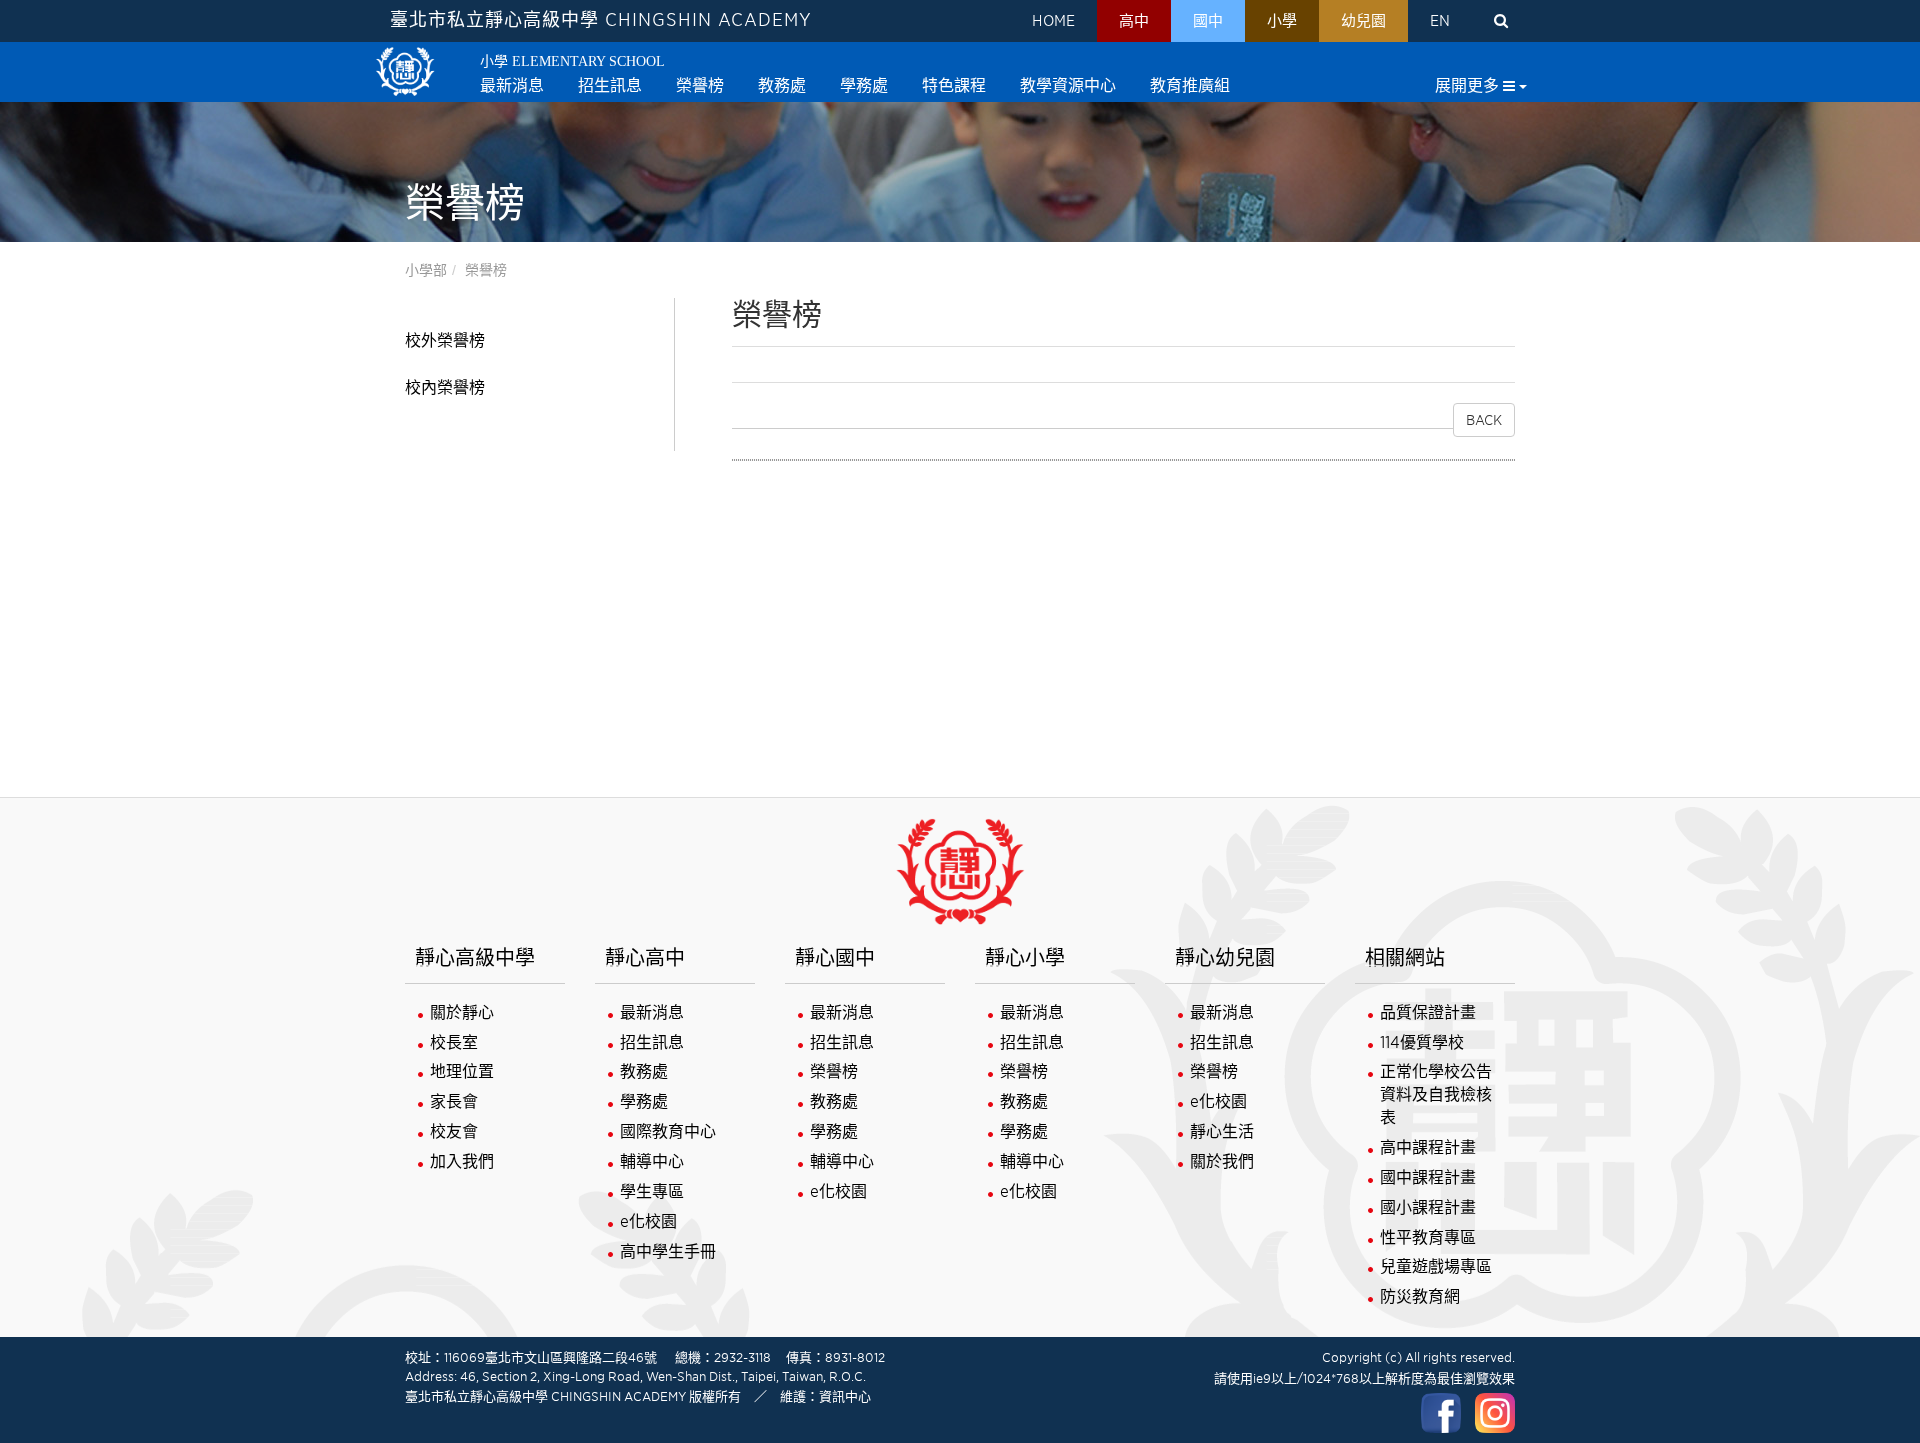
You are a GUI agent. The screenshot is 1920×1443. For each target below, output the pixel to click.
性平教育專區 (1428, 1237)
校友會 (454, 1131)
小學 (1282, 21)
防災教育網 (1420, 1296)
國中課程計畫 (1428, 1177)
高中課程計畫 (1428, 1147)
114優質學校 (1422, 1042)
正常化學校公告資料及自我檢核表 (1436, 1094)
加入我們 (462, 1161)
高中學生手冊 (668, 1251)
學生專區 (652, 1191)
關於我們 (1222, 1161)
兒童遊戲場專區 (1436, 1266)
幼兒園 (1363, 21)
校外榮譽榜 (445, 340)
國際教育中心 (668, 1131)
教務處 (644, 1071)
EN (1440, 21)
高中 (1134, 21)
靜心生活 (1222, 1131)
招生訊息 (652, 1042)
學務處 (644, 1101)
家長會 (454, 1101)
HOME (1053, 21)
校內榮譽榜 (445, 387)
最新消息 (652, 1012)
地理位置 (462, 1071)
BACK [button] (1484, 420)
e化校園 (648, 1221)
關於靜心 (462, 1012)
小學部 (426, 270)
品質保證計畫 (1428, 1012)
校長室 (454, 1042)
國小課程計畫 (1428, 1207)
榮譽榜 (486, 270)
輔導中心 (652, 1161)
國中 (1208, 21)
